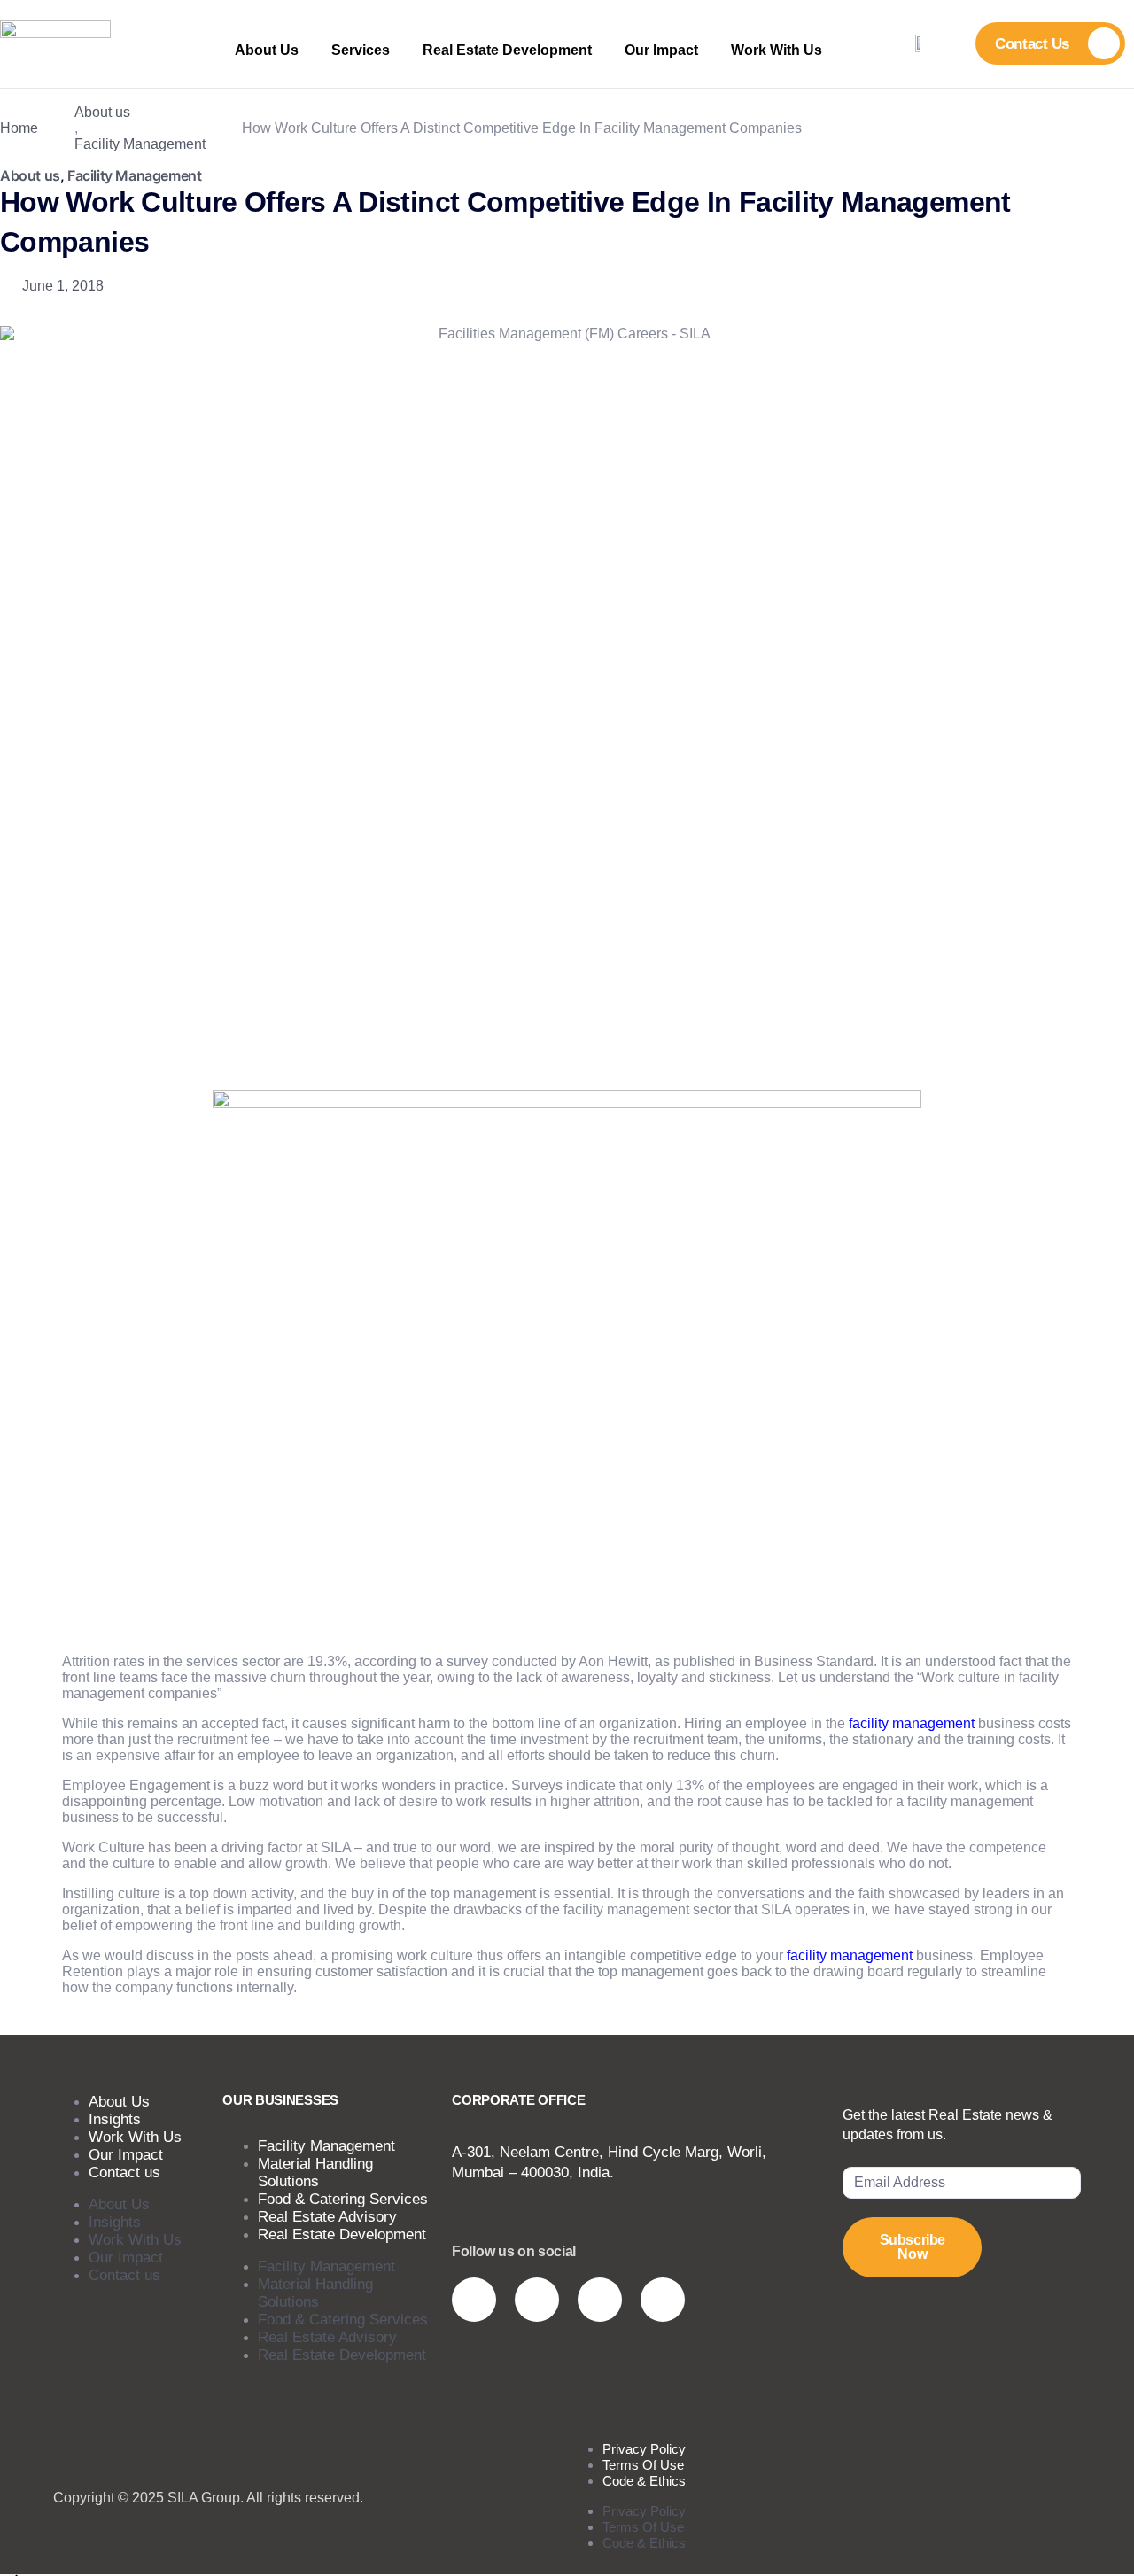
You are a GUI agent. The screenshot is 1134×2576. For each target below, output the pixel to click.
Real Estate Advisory (327, 2337)
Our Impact (661, 50)
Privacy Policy (644, 2511)
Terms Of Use (643, 2527)
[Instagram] (474, 2300)
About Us (267, 50)
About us (102, 112)
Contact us (124, 2173)
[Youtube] (537, 2300)
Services (361, 50)
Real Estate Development (507, 50)
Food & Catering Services (343, 2320)
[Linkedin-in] (600, 2300)
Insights (115, 2222)
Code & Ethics (644, 2481)
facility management (912, 1723)
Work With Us (777, 50)
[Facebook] (663, 2300)
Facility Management (140, 144)
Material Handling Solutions (315, 2173)
